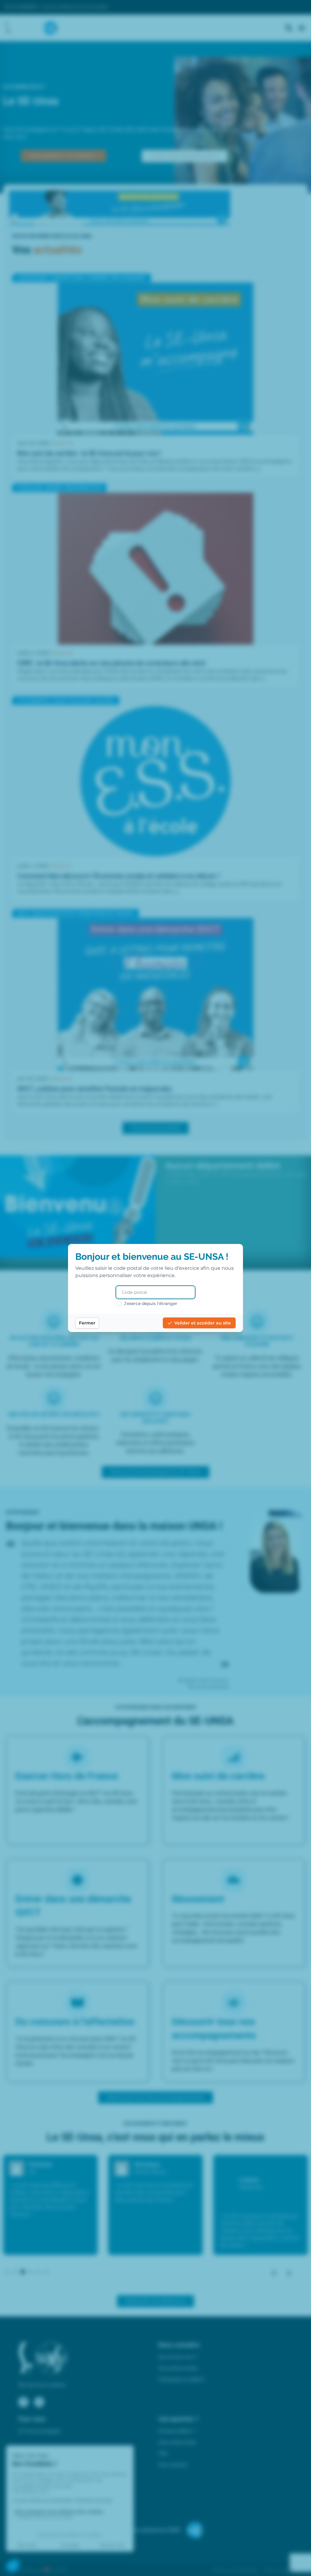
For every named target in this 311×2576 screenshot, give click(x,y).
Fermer (87, 1323)
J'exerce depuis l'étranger (151, 1303)
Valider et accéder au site (203, 1323)
